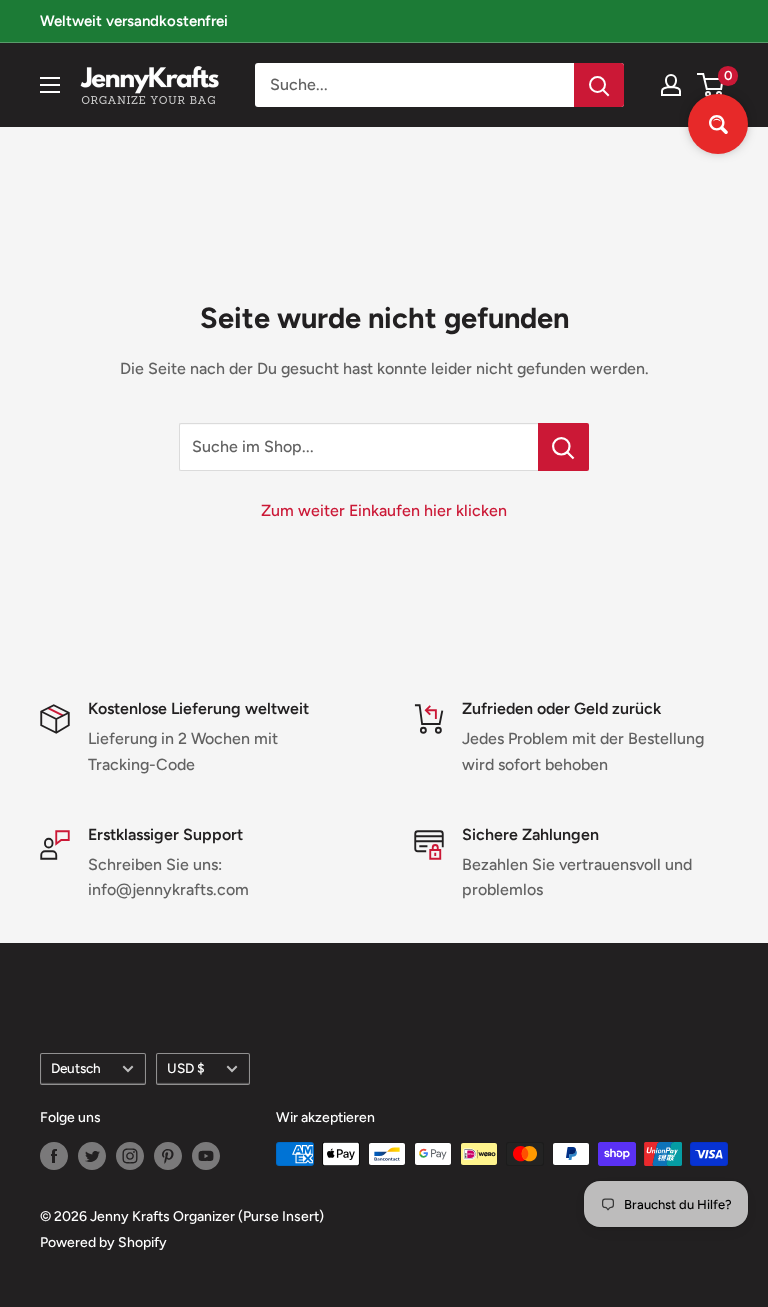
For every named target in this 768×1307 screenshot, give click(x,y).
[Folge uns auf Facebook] (54, 1156)
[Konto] (671, 85)
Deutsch (76, 1068)
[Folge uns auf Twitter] (92, 1156)
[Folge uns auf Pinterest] (168, 1156)
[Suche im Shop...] (563, 447)
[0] (711, 85)
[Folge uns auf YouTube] (206, 1156)
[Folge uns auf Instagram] (130, 1156)
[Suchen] (599, 85)
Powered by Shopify (103, 1242)
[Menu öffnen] (50, 85)
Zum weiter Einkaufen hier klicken (384, 510)
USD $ (186, 1068)
